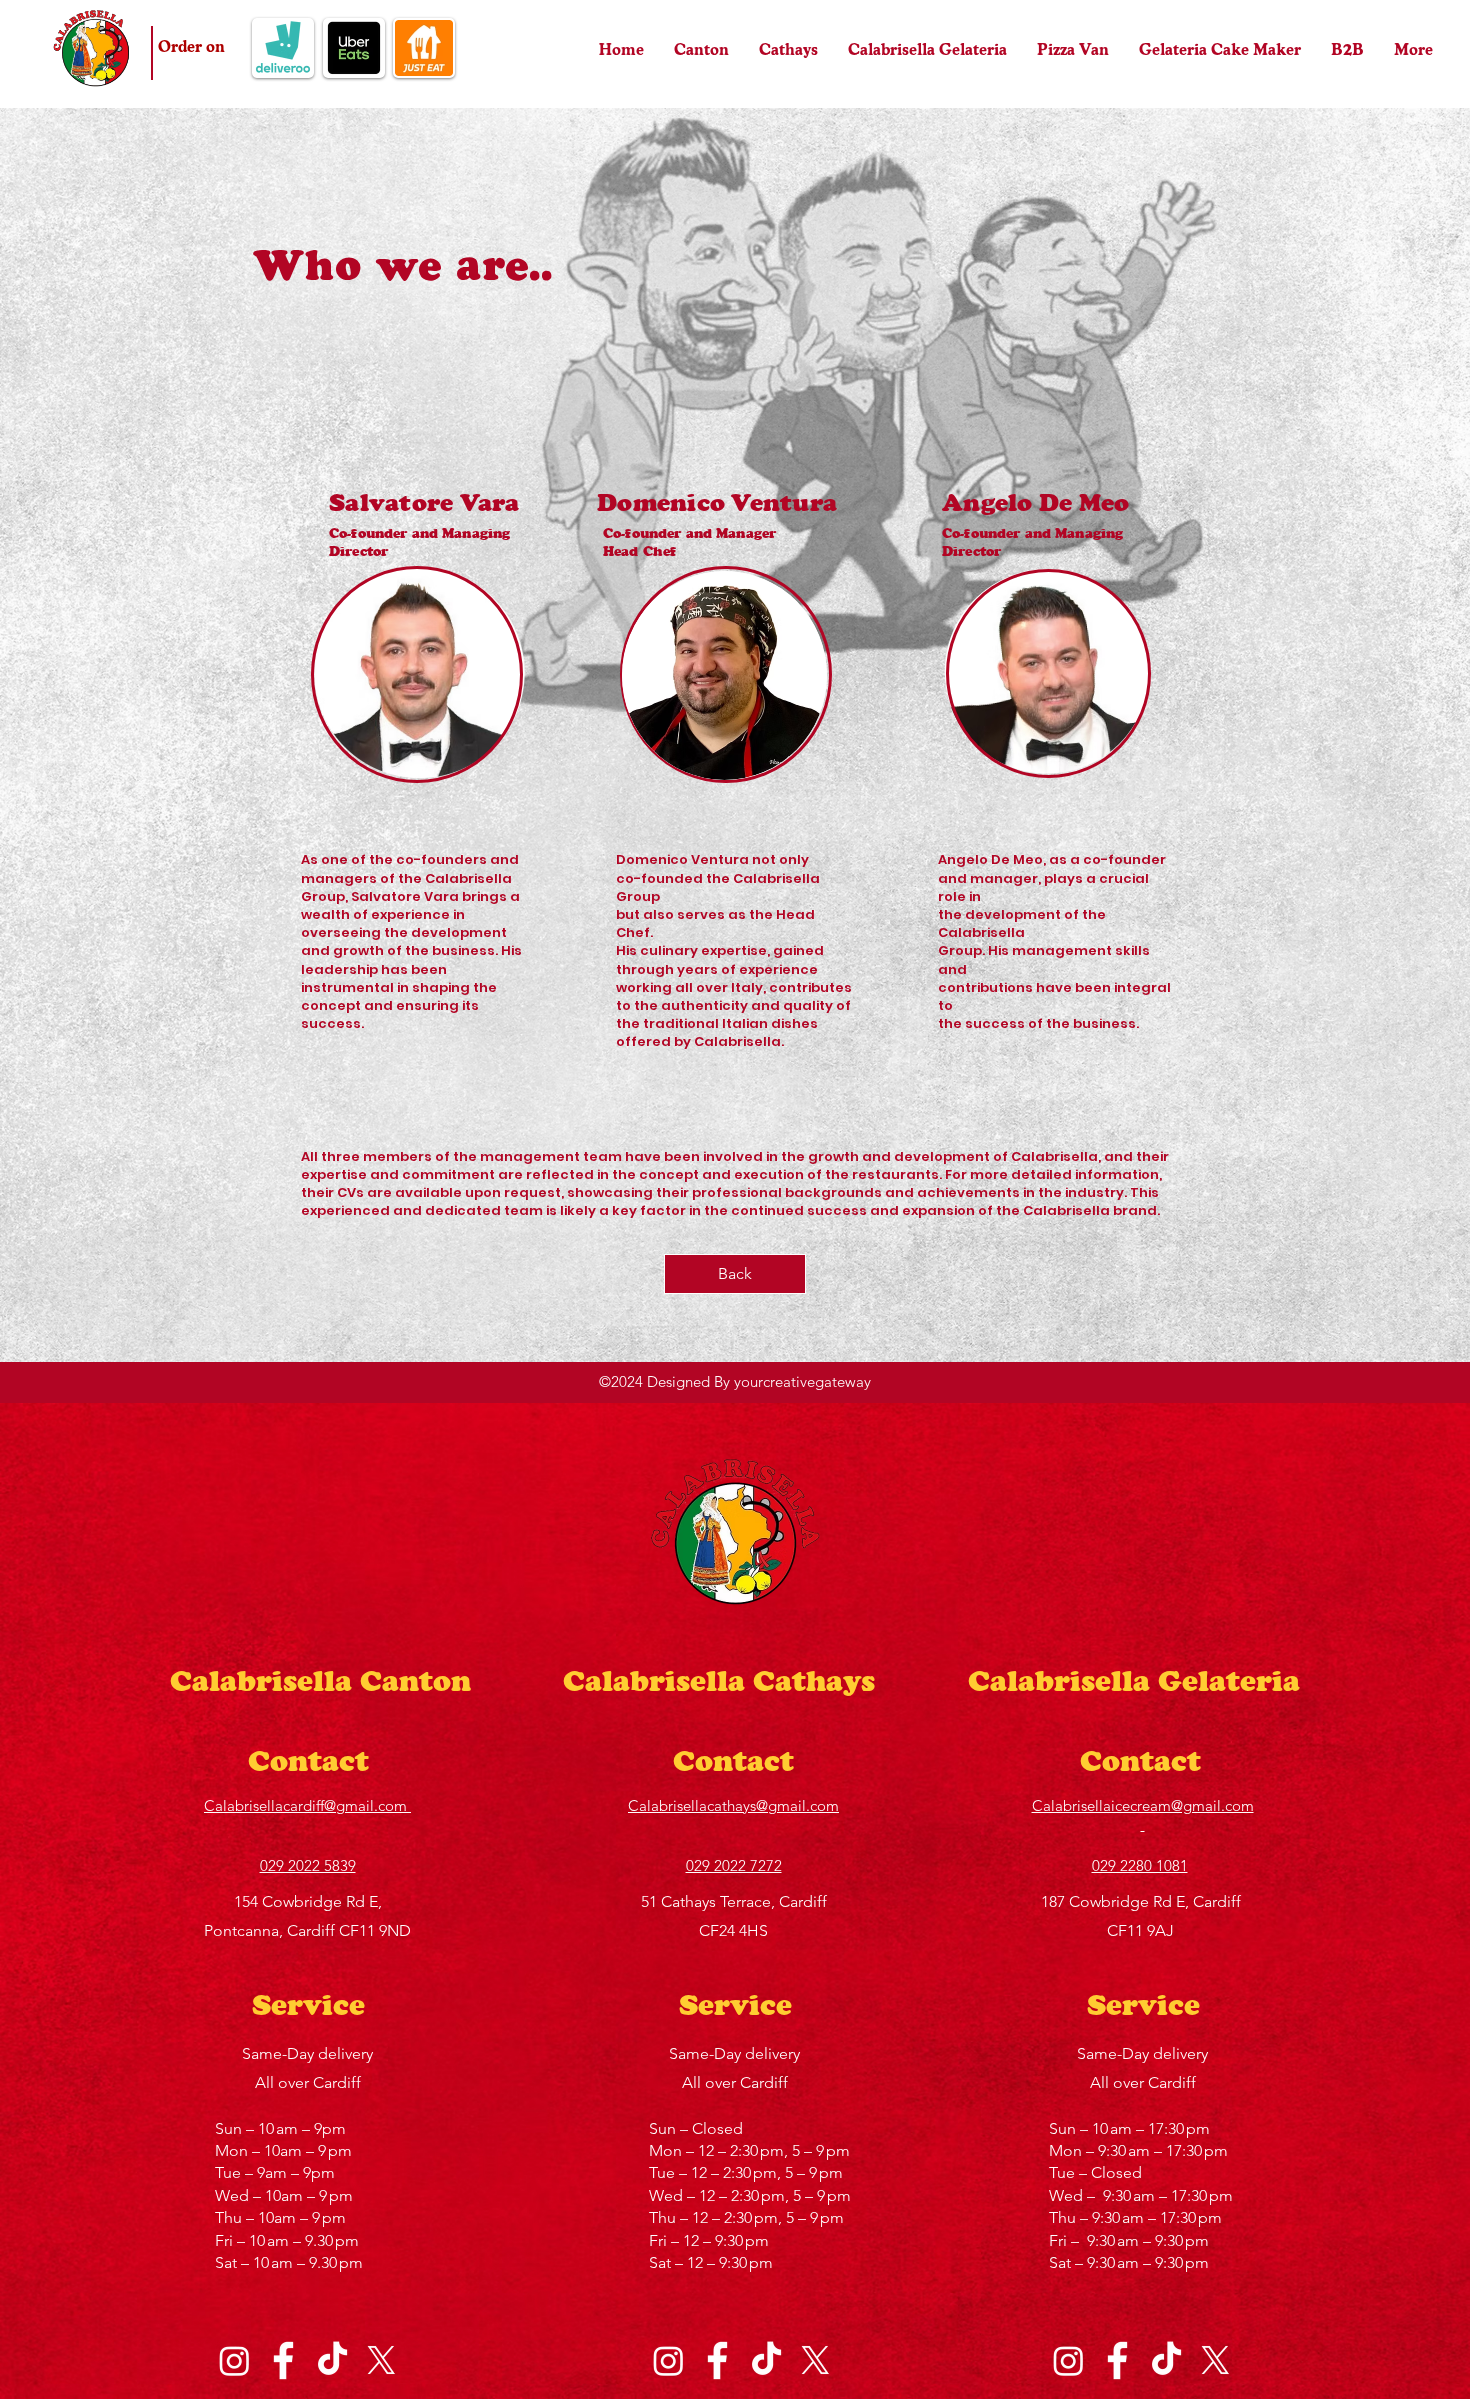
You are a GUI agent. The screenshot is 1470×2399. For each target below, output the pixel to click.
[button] (283, 48)
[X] (381, 2360)
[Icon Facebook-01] (283, 2360)
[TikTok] (332, 2360)
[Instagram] (234, 2360)
